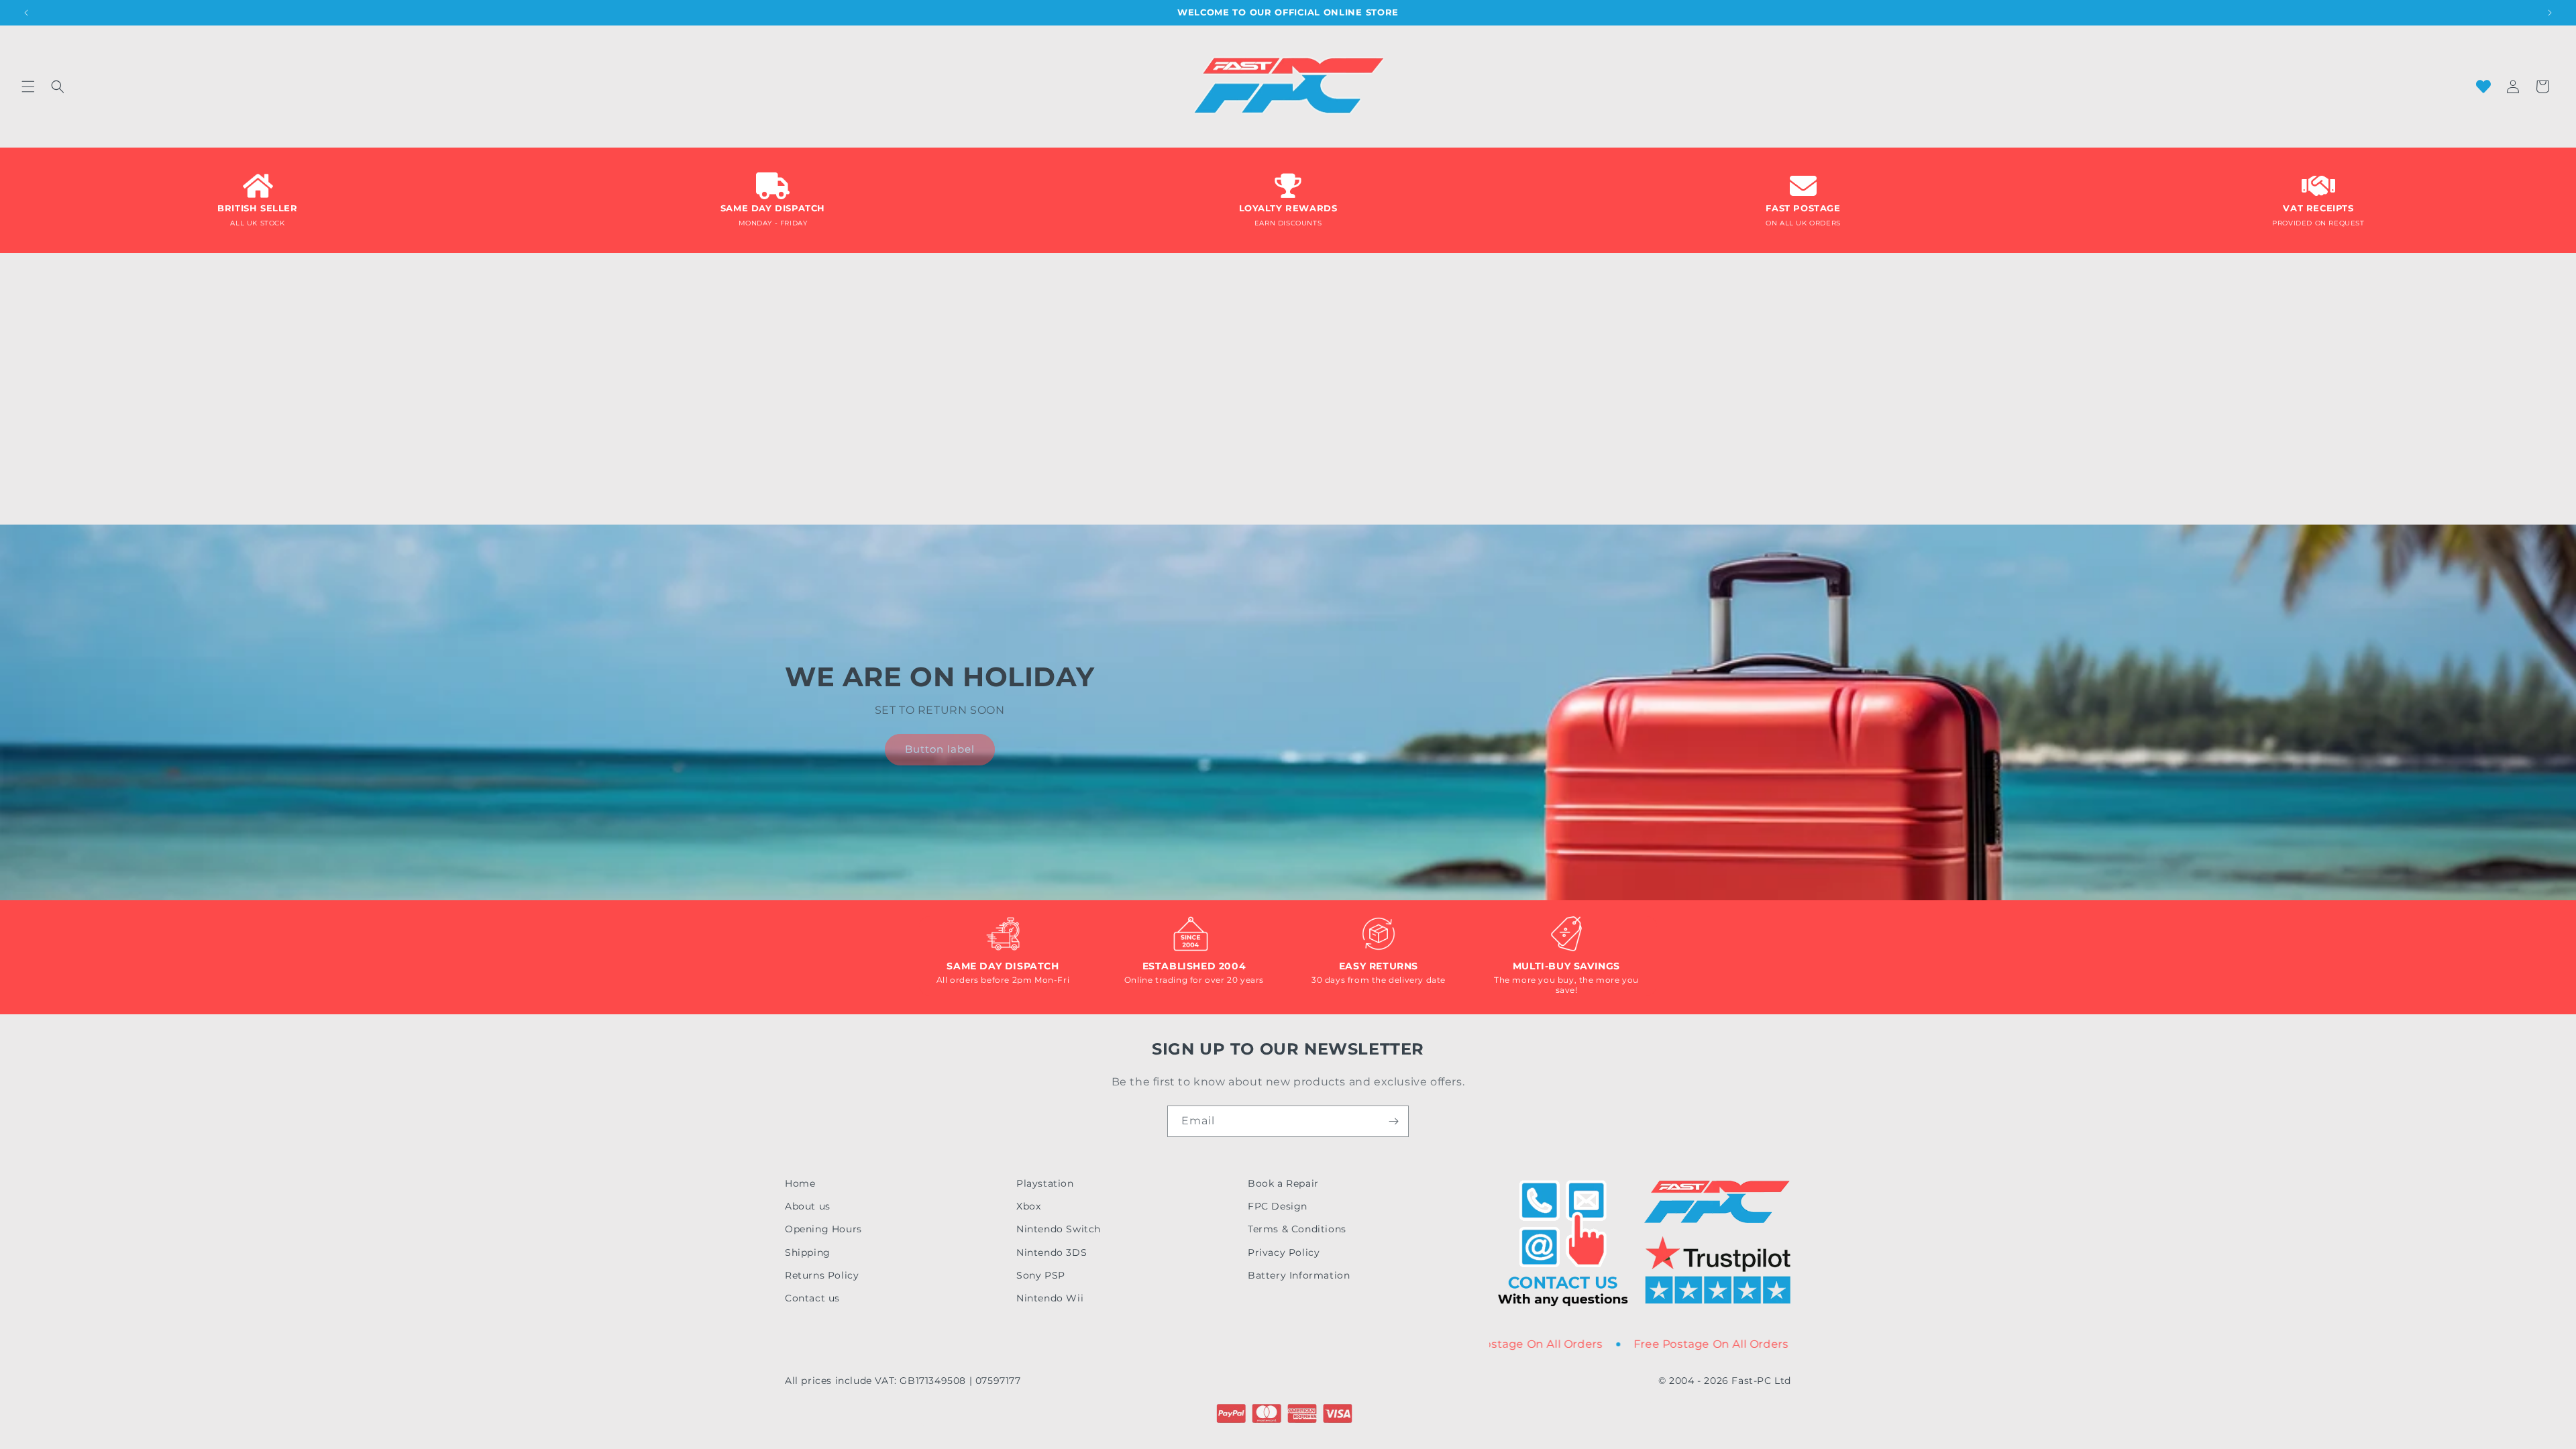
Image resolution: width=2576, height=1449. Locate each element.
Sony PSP (1041, 1275)
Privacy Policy (1284, 1252)
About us (808, 1206)
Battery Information (1299, 1275)
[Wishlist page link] (2483, 87)
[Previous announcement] (26, 13)
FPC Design (1278, 1206)
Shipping (808, 1252)
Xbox (1028, 1206)
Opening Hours (823, 1229)
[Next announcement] (2550, 13)
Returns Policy (822, 1275)
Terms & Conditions (1297, 1229)
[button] (28, 87)
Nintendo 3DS (1052, 1252)
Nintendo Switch (1059, 1229)
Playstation (1045, 1183)
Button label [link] (940, 749)
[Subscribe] (1393, 1121)
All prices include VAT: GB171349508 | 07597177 (903, 1381)
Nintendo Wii (1050, 1298)
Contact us (812, 1298)
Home (800, 1183)
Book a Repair (1283, 1183)
